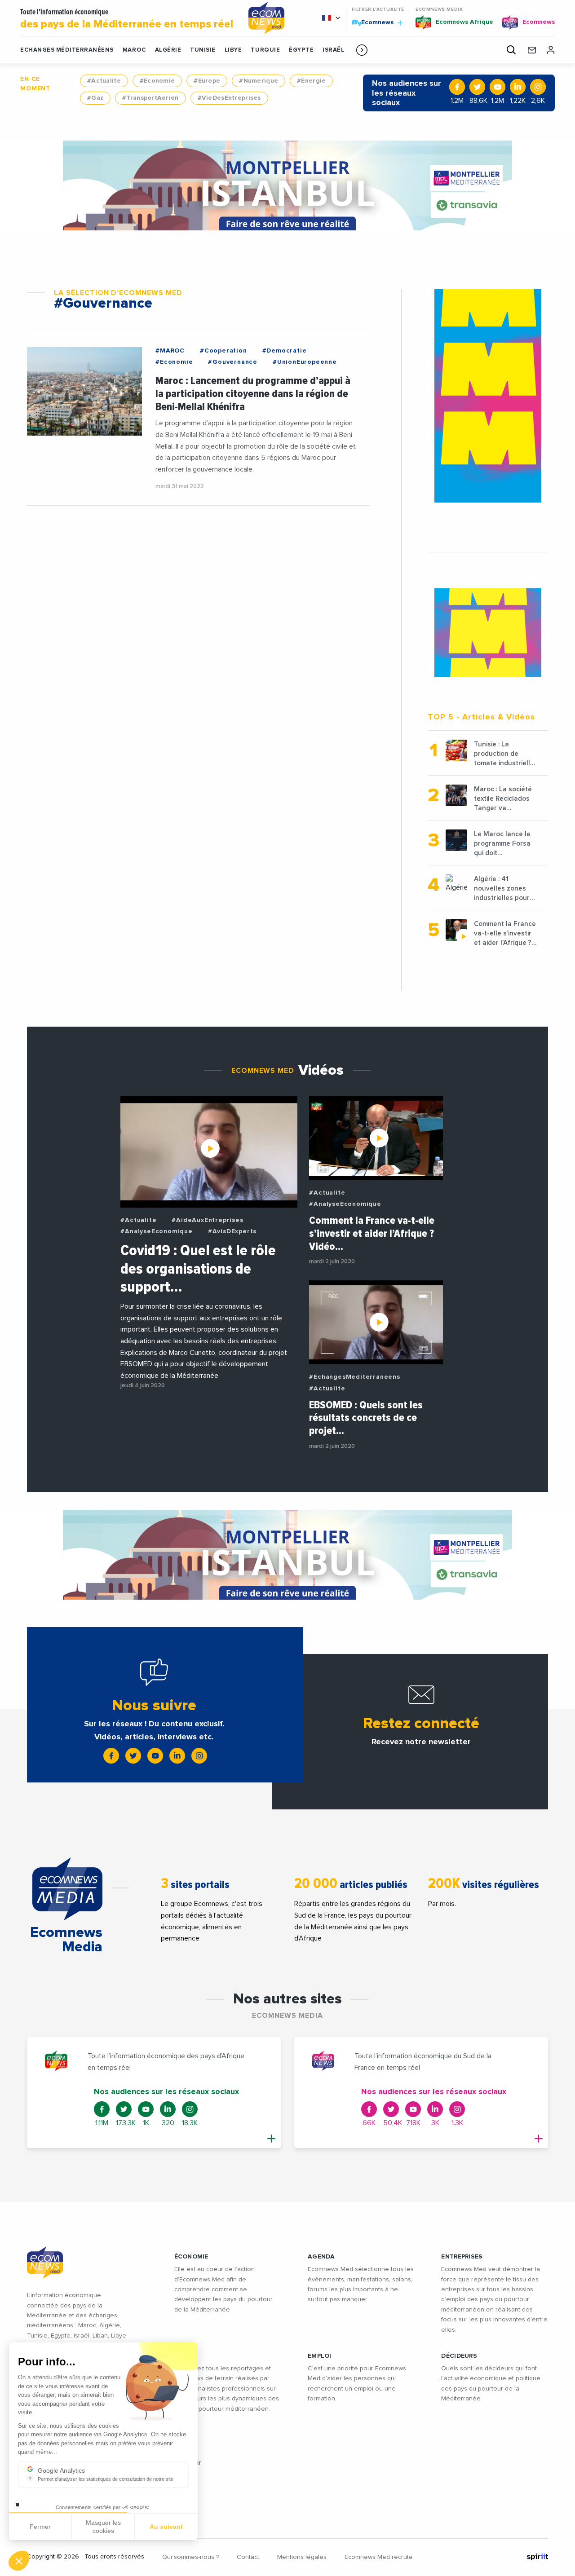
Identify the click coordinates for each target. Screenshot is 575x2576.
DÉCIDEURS (459, 2356)
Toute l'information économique (127, 19)
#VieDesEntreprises (229, 98)
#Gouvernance (233, 362)
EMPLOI (320, 2356)
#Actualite (104, 81)
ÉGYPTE (301, 50)
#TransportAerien (150, 98)
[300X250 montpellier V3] (488, 633)
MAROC (134, 50)
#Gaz (95, 98)
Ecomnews (374, 22)
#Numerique (259, 81)
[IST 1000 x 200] (287, 185)
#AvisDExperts (232, 1231)
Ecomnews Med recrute (379, 2557)
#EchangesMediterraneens (354, 1377)
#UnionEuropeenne (305, 362)
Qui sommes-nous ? (190, 2557)
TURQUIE (265, 50)
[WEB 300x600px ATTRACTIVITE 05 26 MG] (488, 396)
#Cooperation (223, 351)
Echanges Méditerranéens (67, 50)
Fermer (40, 2527)
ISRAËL (333, 50)
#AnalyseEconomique (156, 1231)
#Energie (311, 81)
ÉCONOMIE (191, 2257)
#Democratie (285, 351)
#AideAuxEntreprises (207, 1220)
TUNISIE (203, 50)
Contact (248, 2557)
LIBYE (233, 50)
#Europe (207, 81)
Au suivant (166, 2527)
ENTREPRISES (462, 2257)
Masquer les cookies (103, 2527)
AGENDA (321, 2257)
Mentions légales (302, 2557)
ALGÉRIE (168, 50)
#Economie (157, 81)
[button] (362, 50)
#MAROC (170, 351)
